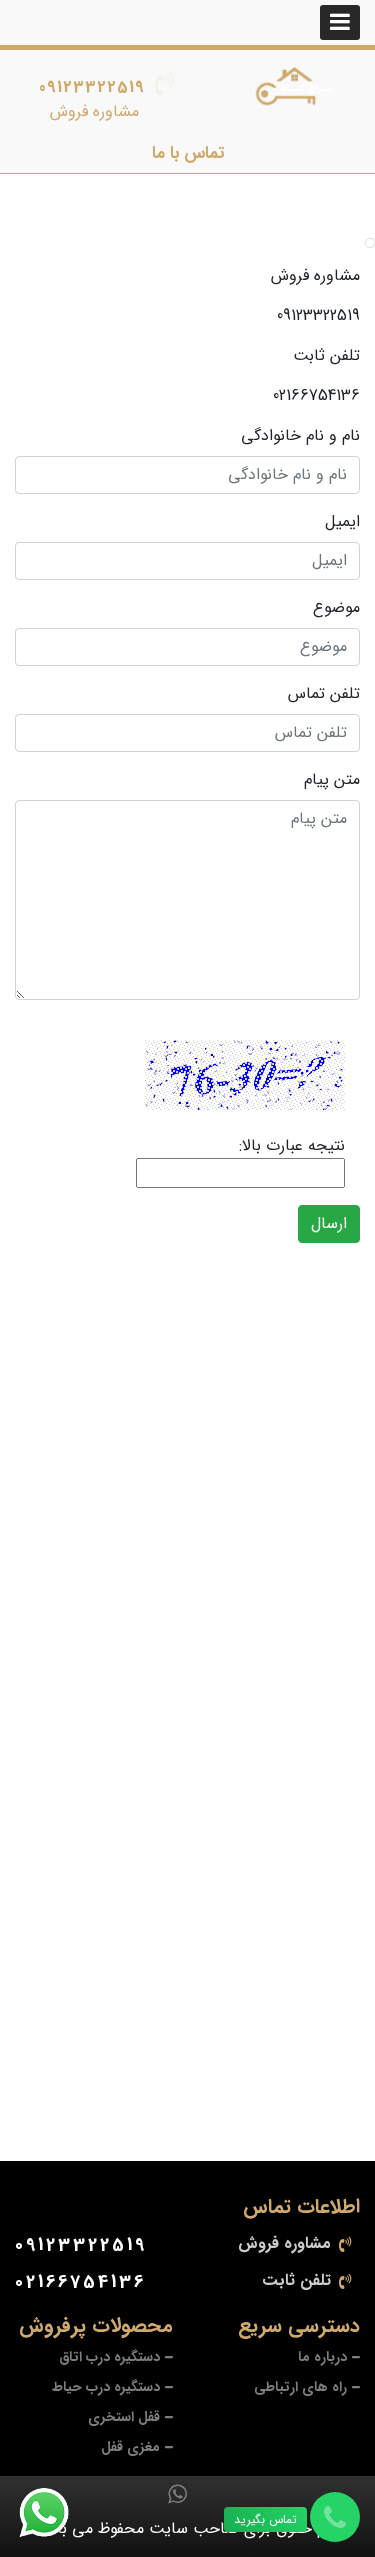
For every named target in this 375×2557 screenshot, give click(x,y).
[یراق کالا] (297, 90)
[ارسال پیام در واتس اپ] (56, 2513)
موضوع (336, 608)
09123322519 (92, 87)
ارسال (329, 1223)
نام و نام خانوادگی (300, 436)
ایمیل (342, 522)
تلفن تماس (324, 694)
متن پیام (332, 780)
